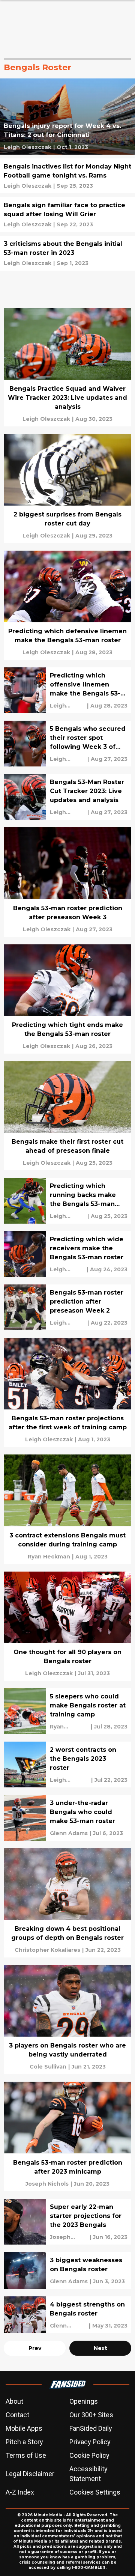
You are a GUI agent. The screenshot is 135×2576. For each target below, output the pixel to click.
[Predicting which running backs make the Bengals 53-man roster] (67, 1201)
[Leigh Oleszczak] (28, 147)
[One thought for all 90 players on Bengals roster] (67, 1626)
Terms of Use (26, 2455)
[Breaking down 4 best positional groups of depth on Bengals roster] (67, 1903)
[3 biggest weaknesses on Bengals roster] (67, 2270)
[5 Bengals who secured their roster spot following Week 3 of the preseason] (67, 744)
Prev (35, 2348)
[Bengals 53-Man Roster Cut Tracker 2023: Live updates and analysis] (67, 797)
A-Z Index (20, 2492)
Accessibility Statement (88, 2474)
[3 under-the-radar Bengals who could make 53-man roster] (67, 1818)
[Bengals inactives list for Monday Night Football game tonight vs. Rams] (67, 176)
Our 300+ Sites (91, 2415)
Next (100, 2348)
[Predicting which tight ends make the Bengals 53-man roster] (67, 999)
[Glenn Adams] (69, 1833)
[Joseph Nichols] (47, 2184)
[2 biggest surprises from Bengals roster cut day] (67, 489)
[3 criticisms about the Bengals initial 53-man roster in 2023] (67, 253)
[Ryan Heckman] (49, 1557)
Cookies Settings (95, 2492)
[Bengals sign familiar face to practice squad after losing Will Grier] (67, 215)
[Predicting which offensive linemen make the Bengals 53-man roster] (67, 690)
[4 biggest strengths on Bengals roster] (67, 2315)
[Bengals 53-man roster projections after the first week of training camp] (67, 1392)
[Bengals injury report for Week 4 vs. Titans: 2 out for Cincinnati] (67, 117)
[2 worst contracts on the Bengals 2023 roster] (67, 1765)
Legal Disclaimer (30, 2474)
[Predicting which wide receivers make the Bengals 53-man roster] (67, 1254)
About (14, 2401)
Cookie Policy (89, 2455)
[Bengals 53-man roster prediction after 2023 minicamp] (67, 2136)
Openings (84, 2401)
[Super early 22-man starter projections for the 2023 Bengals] (67, 2222)
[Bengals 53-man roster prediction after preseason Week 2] (67, 1307)
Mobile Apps (24, 2428)
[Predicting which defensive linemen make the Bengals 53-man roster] (67, 605)
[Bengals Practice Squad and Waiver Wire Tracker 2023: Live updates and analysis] (67, 367)
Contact (17, 2415)
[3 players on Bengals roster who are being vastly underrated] (67, 2020)
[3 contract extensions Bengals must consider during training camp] (67, 1509)
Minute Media (48, 2515)
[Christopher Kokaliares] (47, 1950)
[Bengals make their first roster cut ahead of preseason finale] (67, 1116)
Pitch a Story (24, 2442)
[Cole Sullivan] (48, 2067)
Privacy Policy (90, 2442)
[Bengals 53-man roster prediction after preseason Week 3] (67, 882)
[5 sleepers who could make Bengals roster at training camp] (67, 1711)
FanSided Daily (91, 2428)
